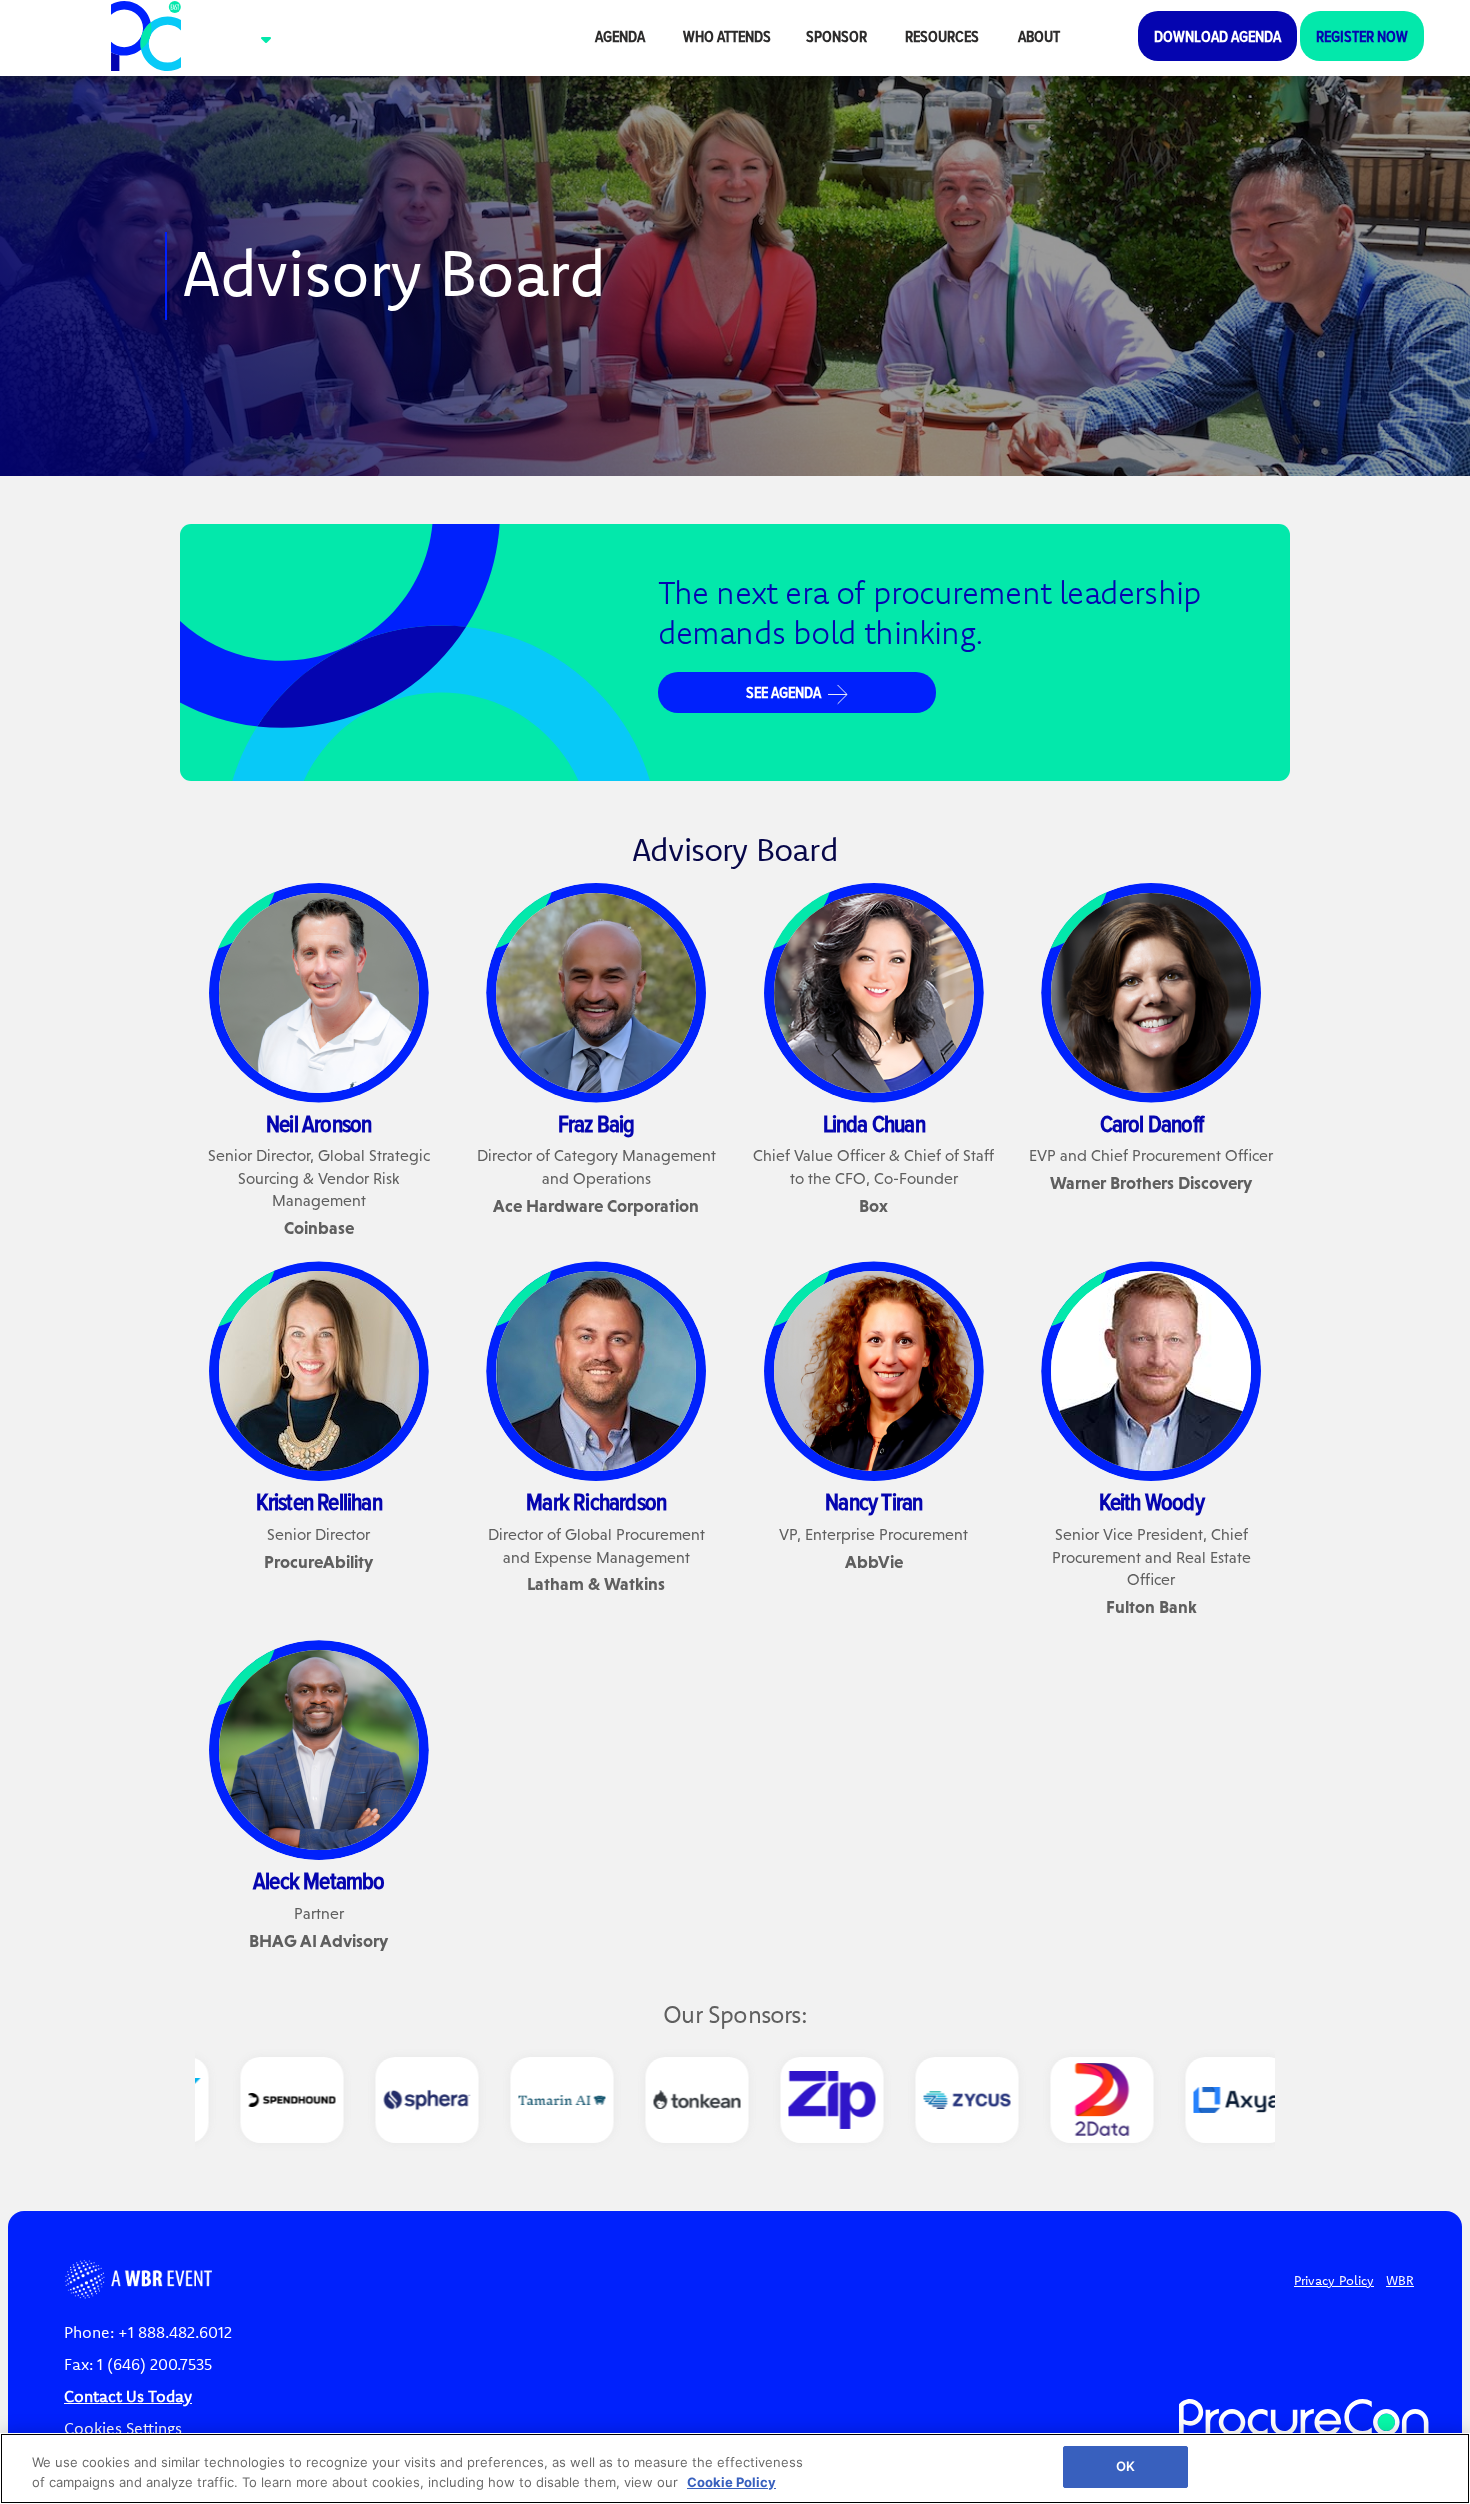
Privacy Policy (1334, 2280)
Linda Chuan (874, 1123)
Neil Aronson (318, 1123)
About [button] (1040, 36)
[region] (735, 2468)
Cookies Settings (123, 2428)
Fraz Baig (596, 1123)
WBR (1400, 2280)
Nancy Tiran (873, 1501)
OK (1125, 2466)
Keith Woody (1151, 1501)
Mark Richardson (596, 1501)
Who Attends (727, 36)
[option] (262, 2100)
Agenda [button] (621, 36)
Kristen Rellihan (319, 1501)
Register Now (1362, 36)
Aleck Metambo (319, 1880)
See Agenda (785, 692)
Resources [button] (943, 36)
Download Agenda (1217, 36)
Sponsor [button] (838, 36)
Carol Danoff (1151, 1123)
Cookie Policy (731, 2482)
